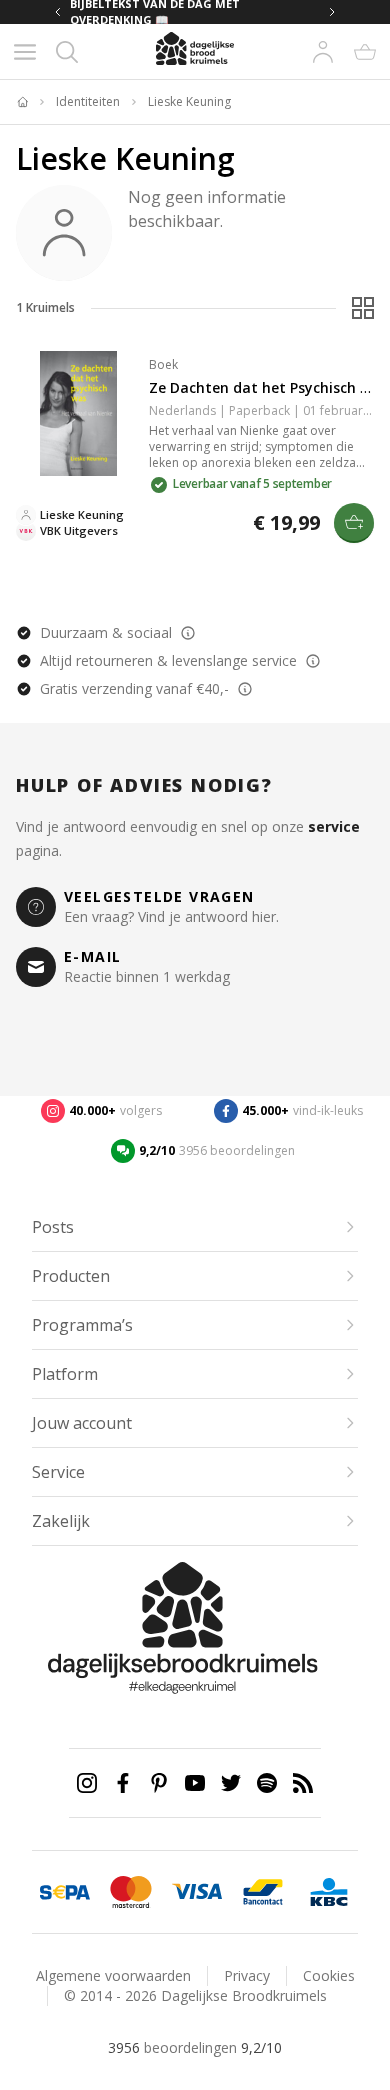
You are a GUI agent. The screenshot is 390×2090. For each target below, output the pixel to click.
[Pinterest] (159, 1783)
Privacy (247, 1975)
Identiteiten (88, 102)
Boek (163, 364)
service (334, 826)
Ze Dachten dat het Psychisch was (268, 387)
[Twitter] (231, 1783)
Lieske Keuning (189, 102)
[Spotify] (267, 1783)
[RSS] (303, 1783)
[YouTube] (195, 1783)
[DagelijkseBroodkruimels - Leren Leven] (22, 102)
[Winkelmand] (365, 52)
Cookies (329, 1975)
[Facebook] (123, 1783)
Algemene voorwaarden (113, 1975)
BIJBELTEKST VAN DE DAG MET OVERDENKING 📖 (155, 12)
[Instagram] (87, 1783)
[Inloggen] (323, 52)
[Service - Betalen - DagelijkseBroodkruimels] (65, 1892)
